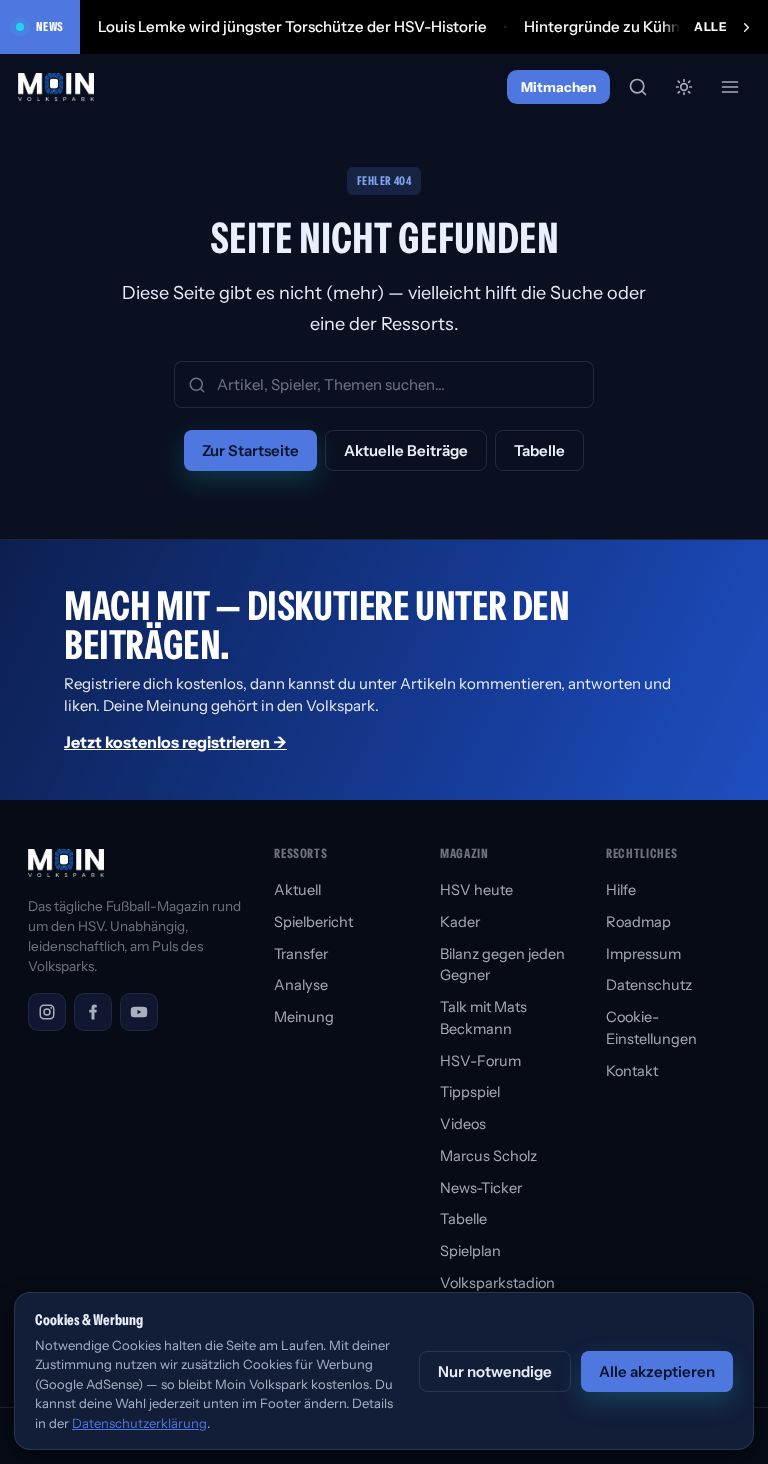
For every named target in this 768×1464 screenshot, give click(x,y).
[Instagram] (47, 1012)
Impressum (643, 954)
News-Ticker (481, 1188)
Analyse (301, 985)
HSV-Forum (480, 1061)
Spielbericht (313, 922)
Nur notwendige (495, 1371)
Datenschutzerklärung (139, 1423)
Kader (460, 922)
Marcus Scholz (488, 1156)
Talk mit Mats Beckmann (483, 1018)
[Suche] (638, 87)
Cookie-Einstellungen (651, 1028)
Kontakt (632, 1071)
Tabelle (539, 450)
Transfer (301, 954)
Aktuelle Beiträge (406, 450)
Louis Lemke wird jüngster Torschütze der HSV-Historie (292, 26)
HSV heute (476, 890)
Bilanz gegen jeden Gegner (502, 965)
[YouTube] (139, 1012)
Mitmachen (558, 87)
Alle (710, 26)
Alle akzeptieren (657, 1371)
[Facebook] (93, 1012)
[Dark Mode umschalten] (684, 87)
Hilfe (621, 890)
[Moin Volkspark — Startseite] (57, 87)
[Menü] (730, 87)
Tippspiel (470, 1092)
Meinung (304, 1017)
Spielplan (470, 1251)
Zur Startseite (250, 450)
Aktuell (297, 890)
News (50, 26)
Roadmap (638, 922)
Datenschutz (649, 985)
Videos (463, 1124)
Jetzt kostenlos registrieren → (175, 742)
